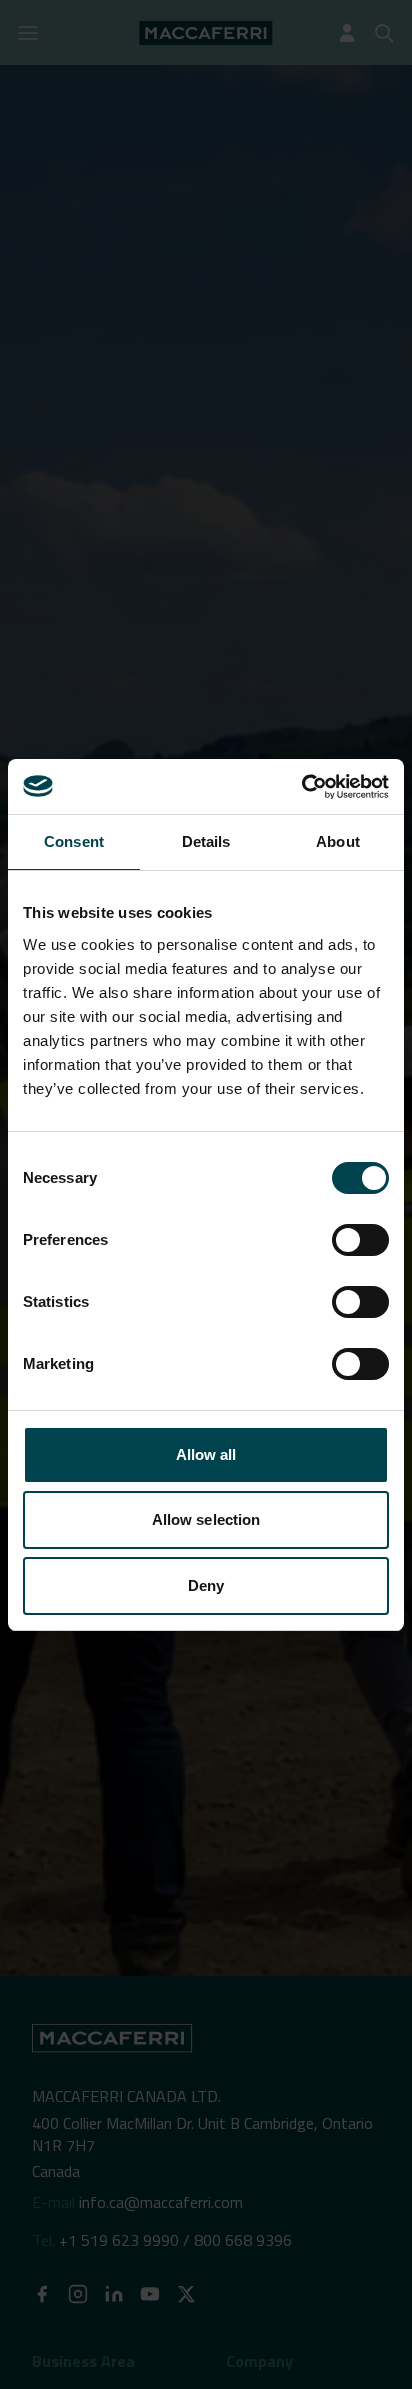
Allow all (206, 1454)
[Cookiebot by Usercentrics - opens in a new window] (301, 787)
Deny (206, 1585)
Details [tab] (206, 841)
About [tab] (338, 841)
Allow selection (206, 1519)
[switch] (360, 1240)
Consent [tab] (74, 841)
